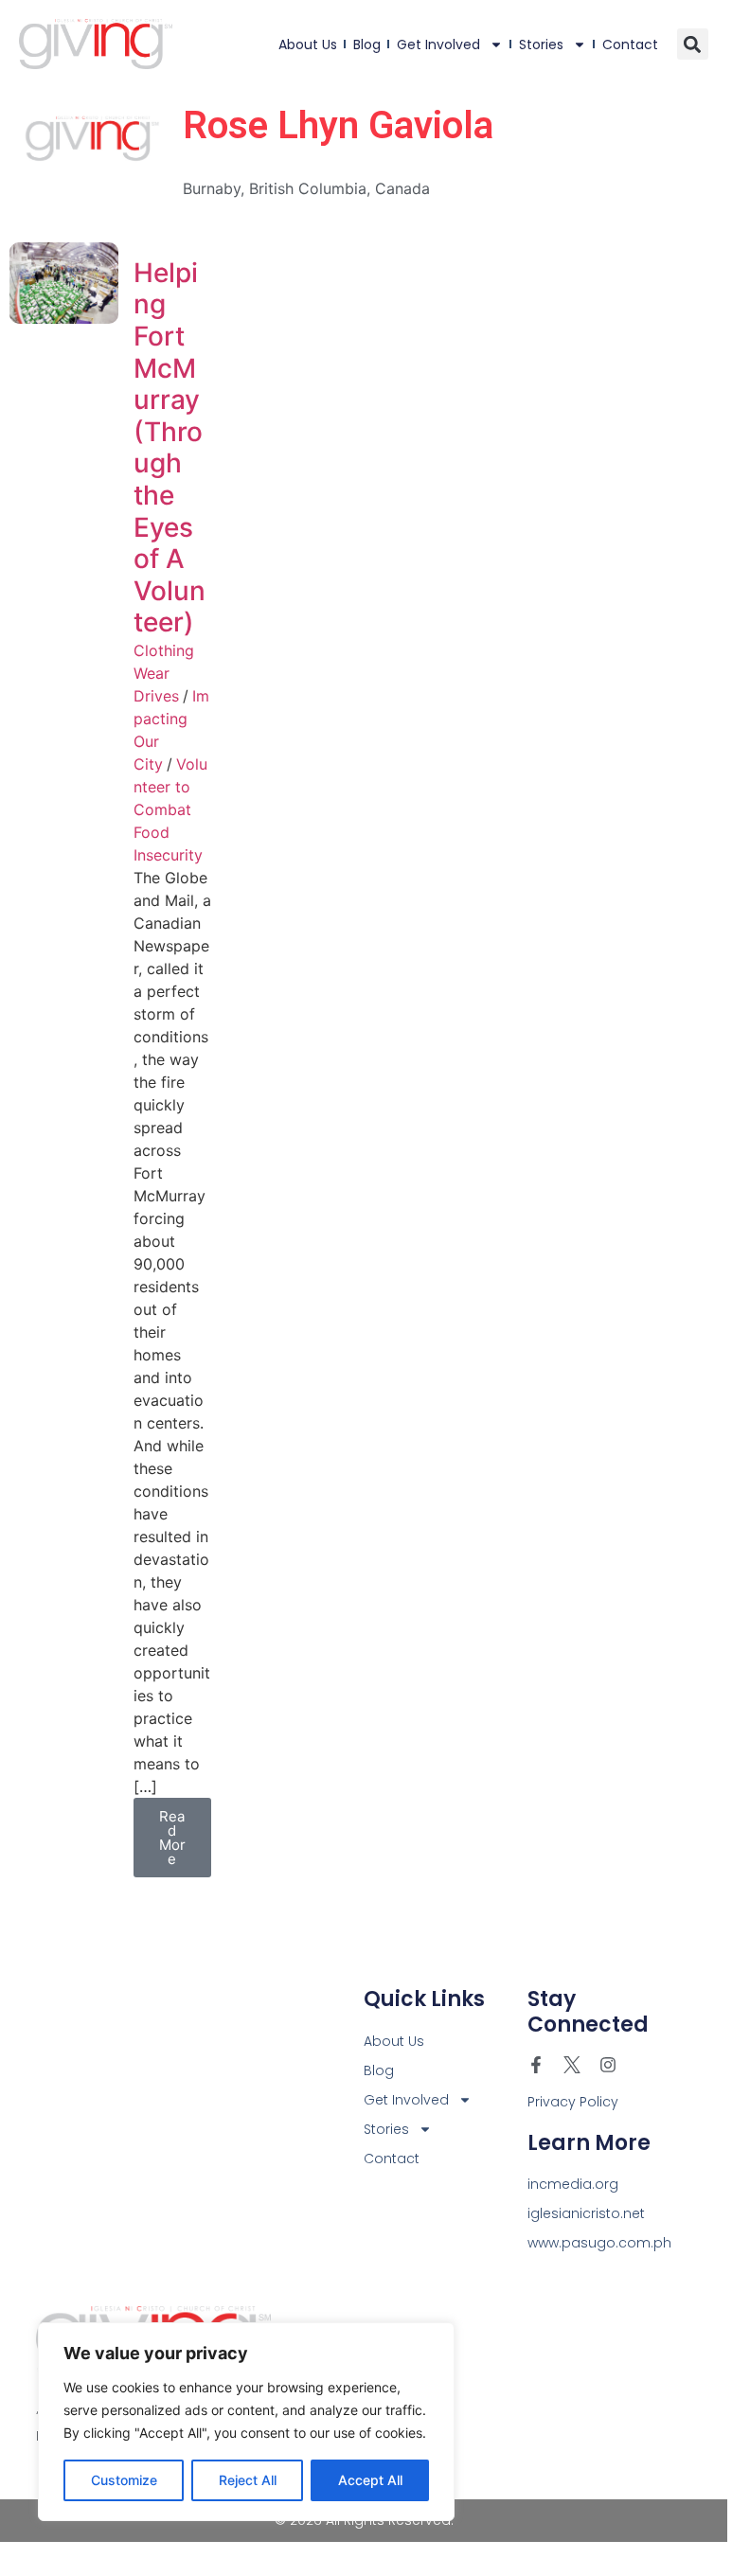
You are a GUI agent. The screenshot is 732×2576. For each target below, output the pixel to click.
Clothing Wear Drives (164, 673)
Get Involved (438, 44)
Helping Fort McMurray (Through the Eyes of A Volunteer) (170, 448)
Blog (367, 44)
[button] (693, 44)
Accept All (370, 2480)
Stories (541, 44)
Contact (630, 44)
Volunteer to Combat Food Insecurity (170, 809)
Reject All (248, 2480)
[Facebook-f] (536, 2065)
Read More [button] (172, 1838)
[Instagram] (608, 2065)
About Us (308, 44)
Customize (124, 2480)
